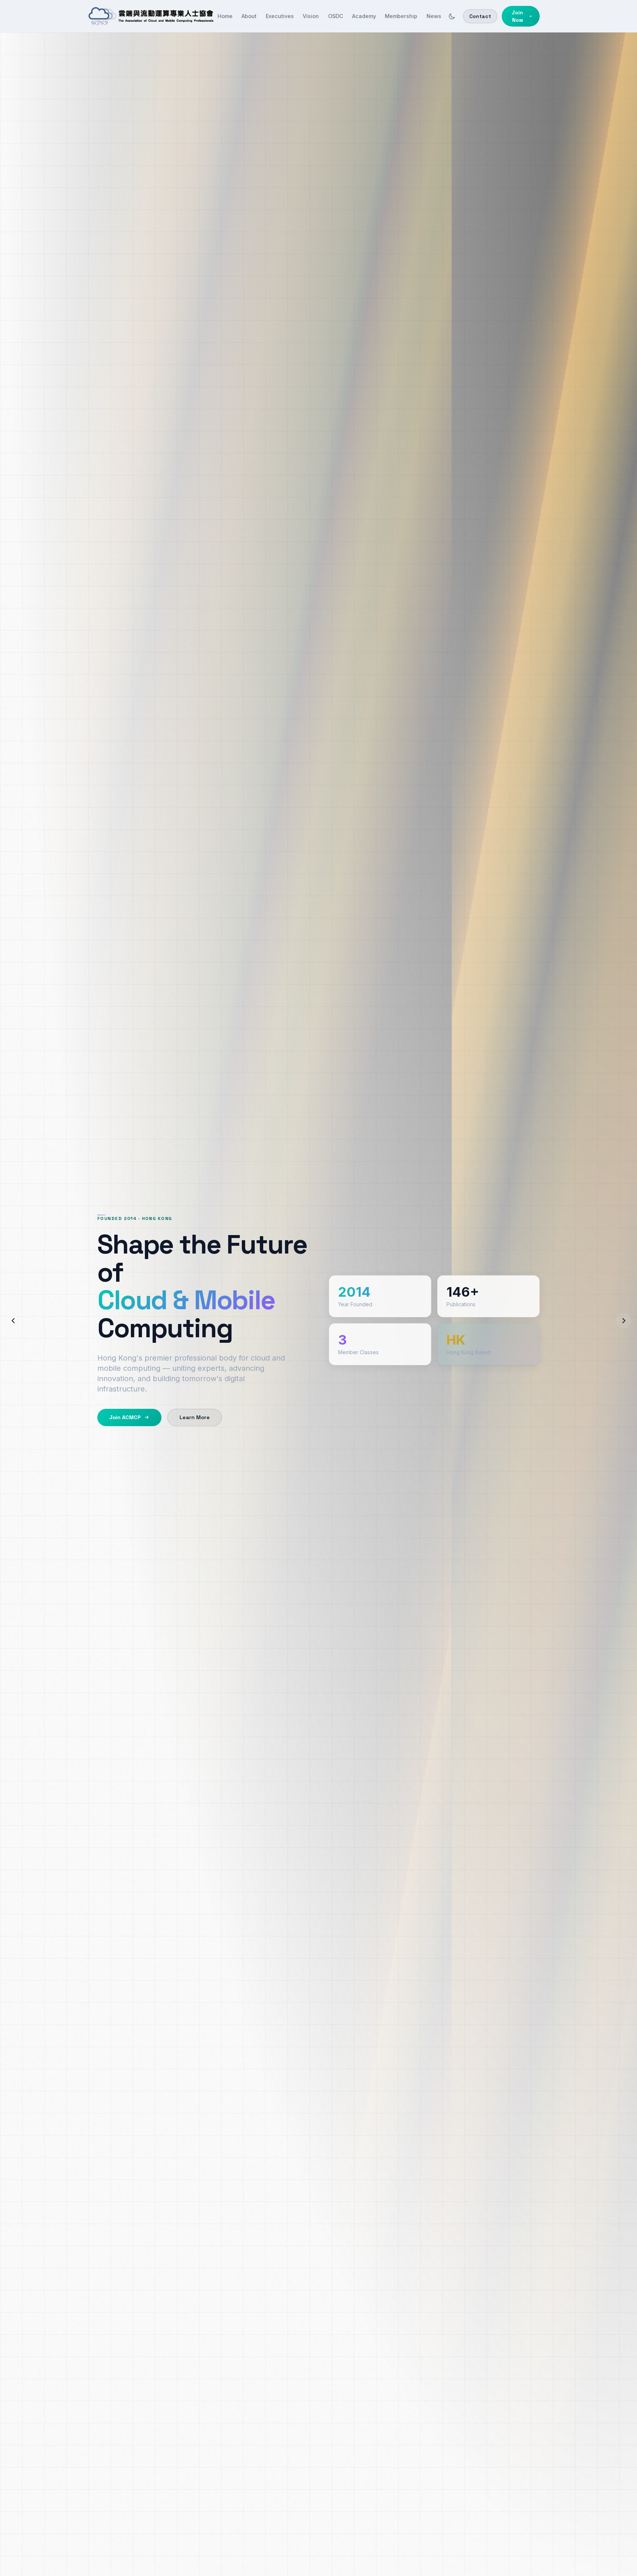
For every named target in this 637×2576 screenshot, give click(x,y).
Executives (280, 16)
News (434, 16)
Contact (480, 16)
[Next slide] (624, 1321)
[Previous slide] (13, 1321)
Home (225, 16)
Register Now (124, 1402)
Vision (311, 16)
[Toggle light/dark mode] (452, 16)
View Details (189, 1402)
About (249, 16)
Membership (401, 16)
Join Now (517, 16)
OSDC (336, 16)
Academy (364, 16)
